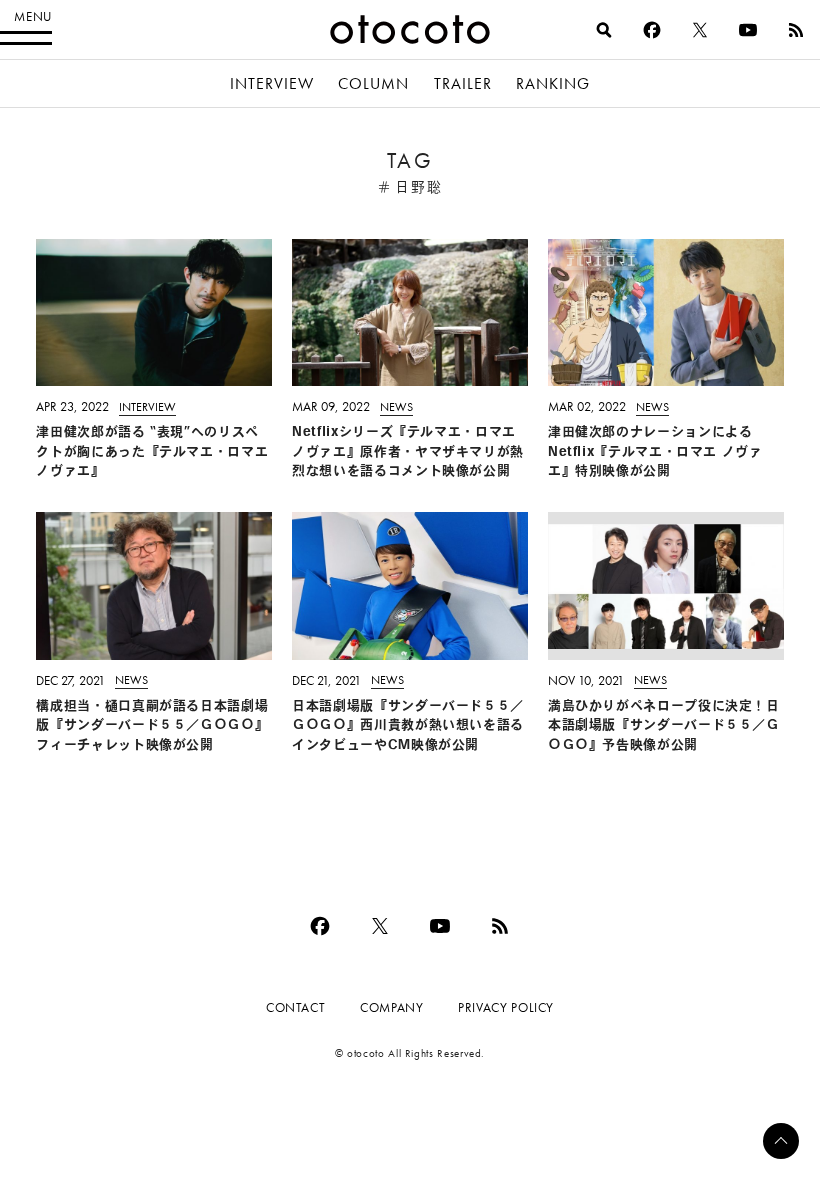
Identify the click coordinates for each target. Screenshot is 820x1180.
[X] (700, 30)
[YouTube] (748, 30)
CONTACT (295, 1007)
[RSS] (796, 30)
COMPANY (391, 1007)
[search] (604, 30)
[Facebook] (652, 30)
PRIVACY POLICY (506, 1007)
